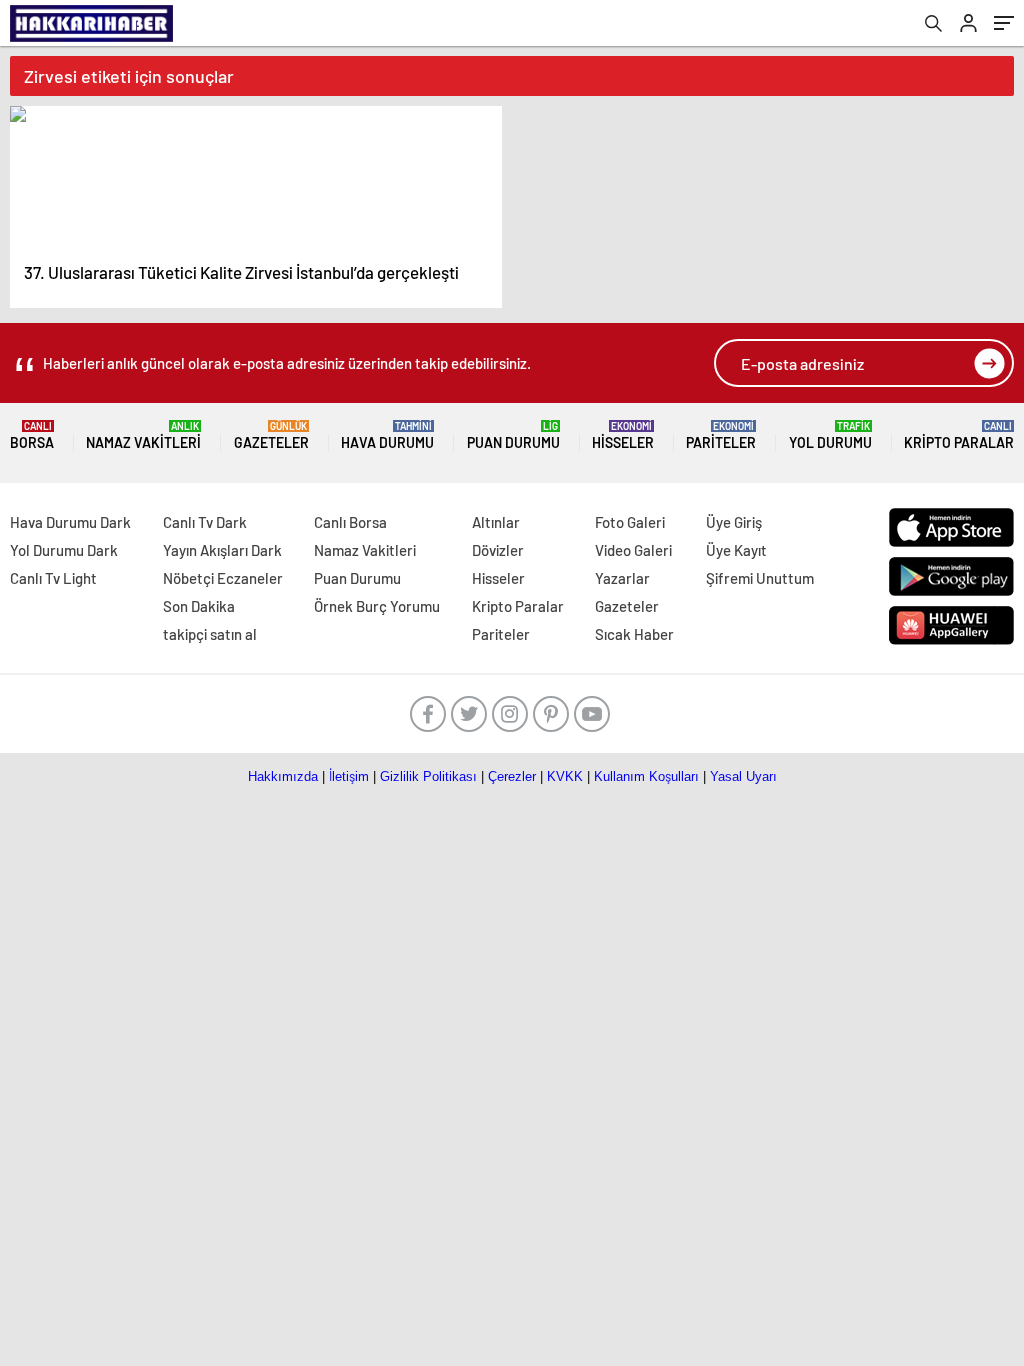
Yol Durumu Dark (64, 550)
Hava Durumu (387, 435)
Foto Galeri (630, 522)
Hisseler (623, 435)
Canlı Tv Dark (205, 522)
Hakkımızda (283, 776)
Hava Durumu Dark (70, 522)
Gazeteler (271, 435)
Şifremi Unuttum (760, 578)
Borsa (32, 435)
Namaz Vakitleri (143, 435)
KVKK (565, 776)
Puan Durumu (513, 435)
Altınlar (496, 522)
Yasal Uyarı (743, 776)
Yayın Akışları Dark (222, 550)
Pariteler (721, 435)
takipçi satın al (210, 634)
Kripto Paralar (959, 435)
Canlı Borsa (350, 522)
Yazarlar (622, 578)
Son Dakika (199, 606)
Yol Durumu (830, 435)
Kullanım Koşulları (646, 776)
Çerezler (512, 776)
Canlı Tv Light (53, 578)
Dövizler (498, 550)
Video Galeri (633, 550)
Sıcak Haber (634, 634)
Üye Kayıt (736, 550)
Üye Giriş (734, 522)
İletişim (349, 776)
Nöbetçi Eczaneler (223, 578)
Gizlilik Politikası (428, 776)
